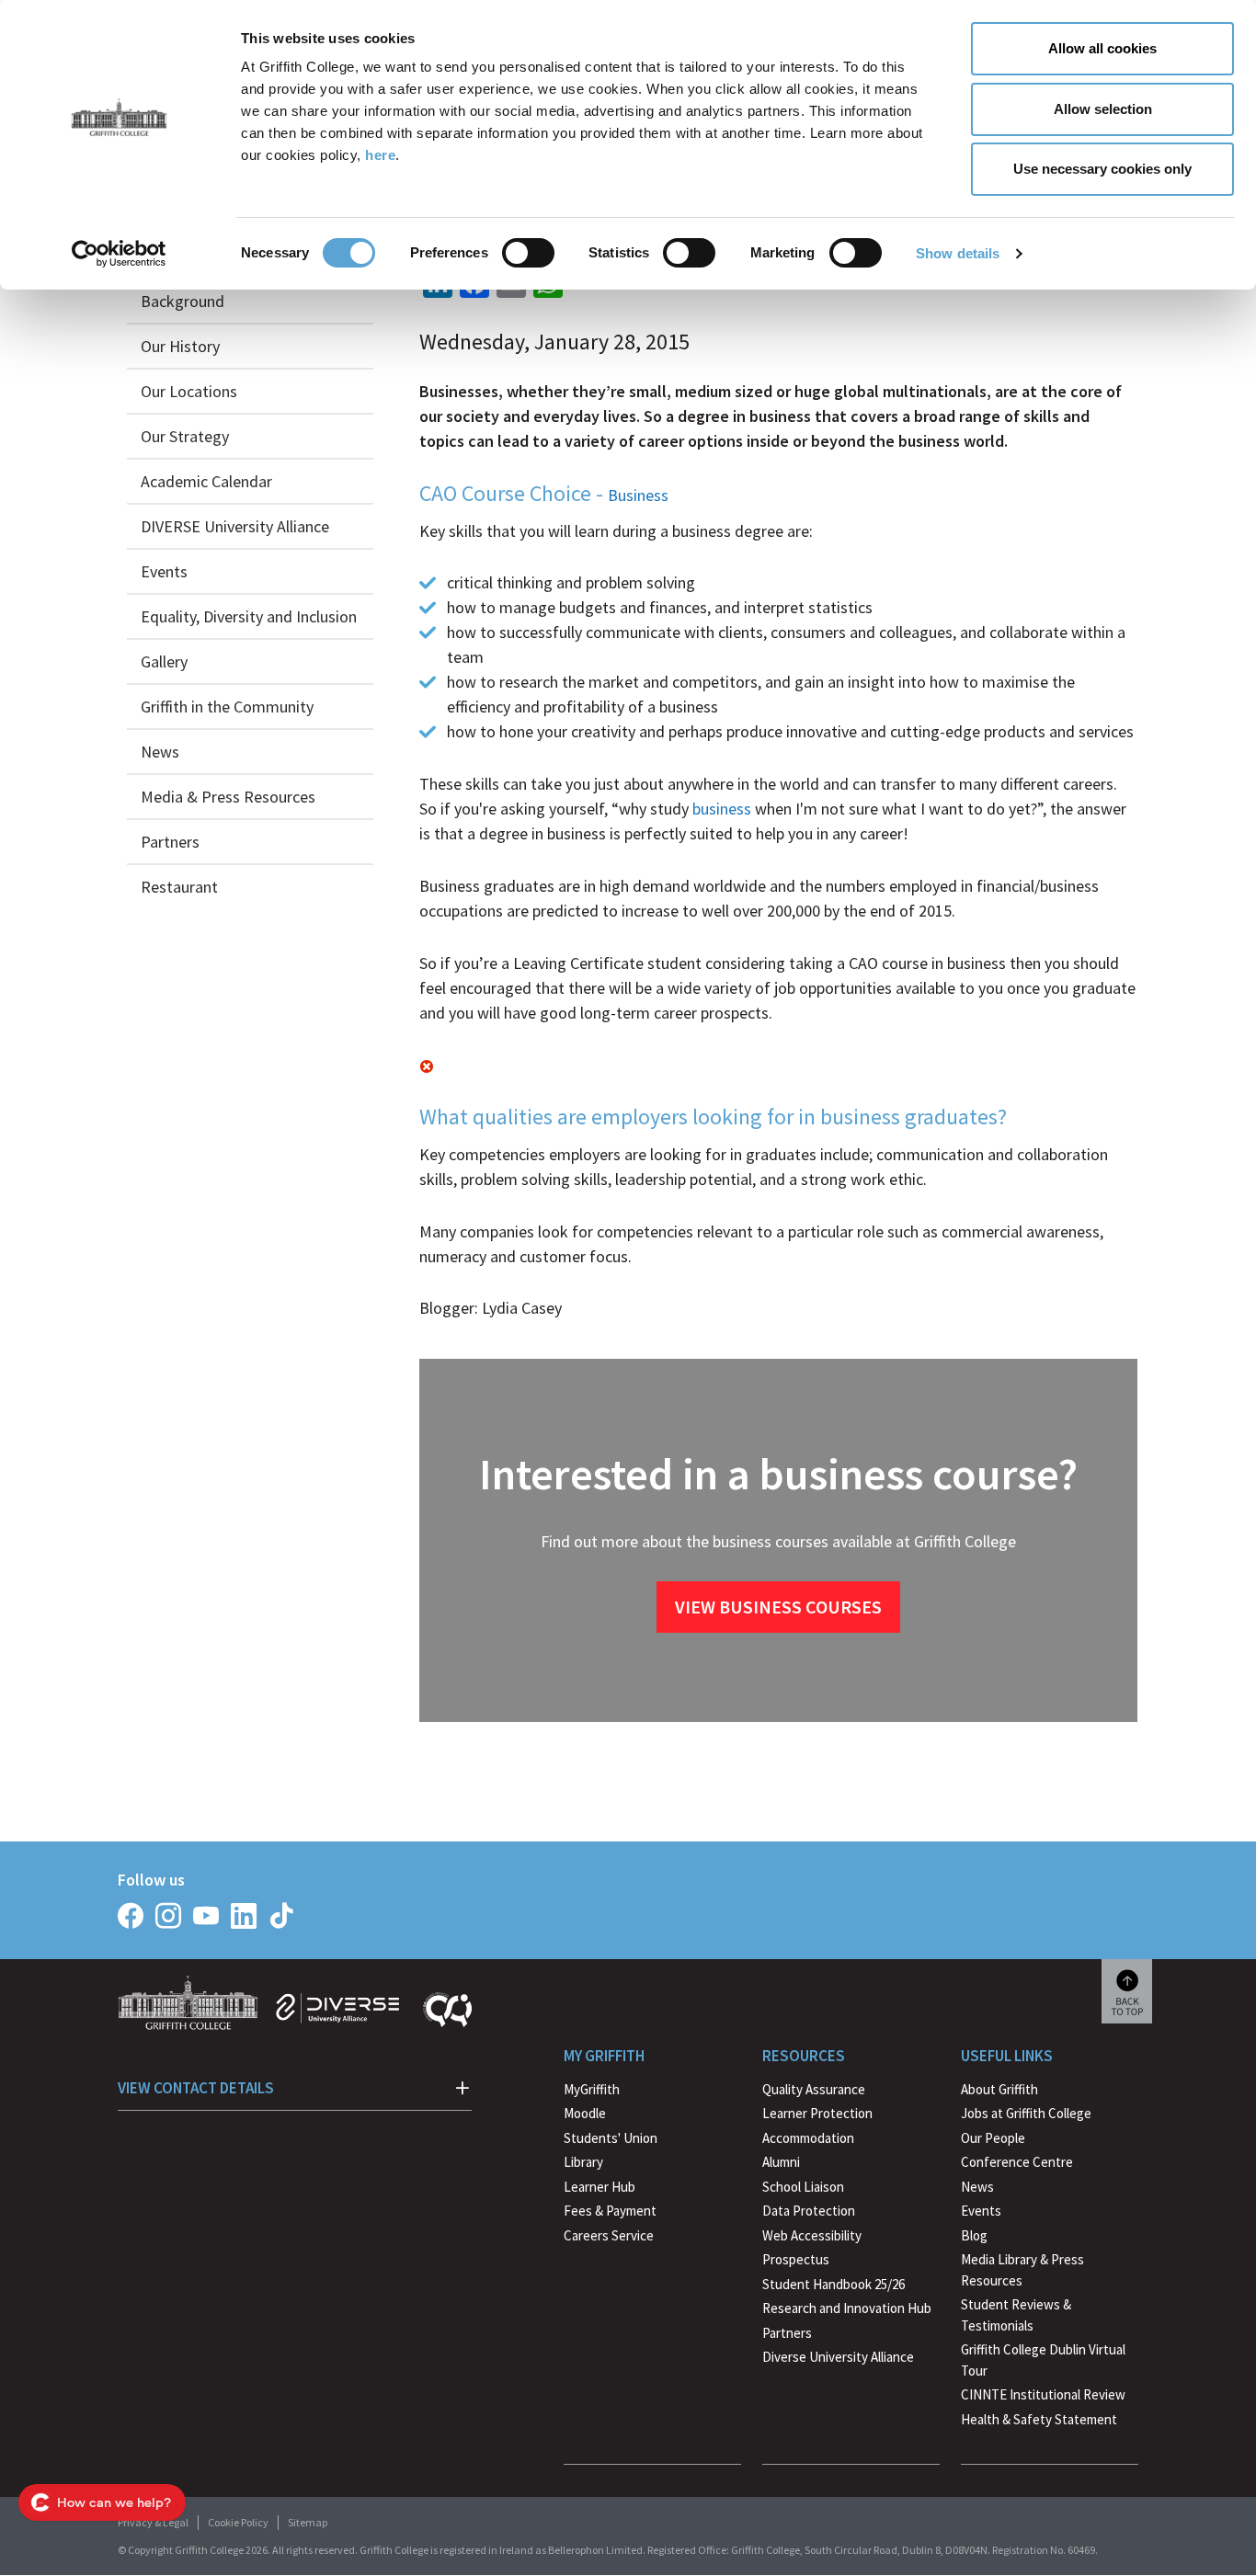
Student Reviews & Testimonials (1016, 2315)
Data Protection (809, 2211)
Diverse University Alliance (838, 2357)
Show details (958, 253)
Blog (974, 2235)
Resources (804, 2056)
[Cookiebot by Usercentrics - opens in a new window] (119, 254)
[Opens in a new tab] (131, 1916)
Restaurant (179, 887)
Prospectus (796, 2259)
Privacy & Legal (153, 2522)
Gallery (164, 661)
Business (638, 495)
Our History (180, 346)
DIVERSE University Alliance (235, 526)
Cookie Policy (238, 2522)
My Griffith (604, 2056)
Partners (170, 842)
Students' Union (611, 2138)
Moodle (585, 2113)
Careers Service (609, 2235)
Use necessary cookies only (1102, 169)
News (160, 752)
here (380, 155)
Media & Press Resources (228, 797)
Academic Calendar (206, 481)
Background (183, 301)
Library (583, 2162)
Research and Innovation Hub (847, 2308)
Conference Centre (1017, 2162)
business (722, 809)
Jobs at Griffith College (1026, 2113)
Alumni (781, 2162)
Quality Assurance (814, 2089)
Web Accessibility (812, 2235)
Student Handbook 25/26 (834, 2284)
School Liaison (803, 2187)
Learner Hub (599, 2187)
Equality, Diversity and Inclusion (249, 616)
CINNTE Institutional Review (1043, 2394)
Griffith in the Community (227, 707)
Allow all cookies (1102, 48)
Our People (993, 2138)
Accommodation (808, 2138)
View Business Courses (778, 1607)
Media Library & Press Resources (1022, 2270)
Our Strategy (185, 436)
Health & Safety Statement (1039, 2422)
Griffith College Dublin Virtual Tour (1043, 2360)
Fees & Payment (610, 2211)
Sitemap (308, 2522)
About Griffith (999, 2089)
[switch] (528, 253)
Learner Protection (817, 2113)
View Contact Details (196, 2088)
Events (164, 571)
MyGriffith (592, 2089)
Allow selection (1103, 109)
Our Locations (189, 391)
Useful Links (1007, 2056)
